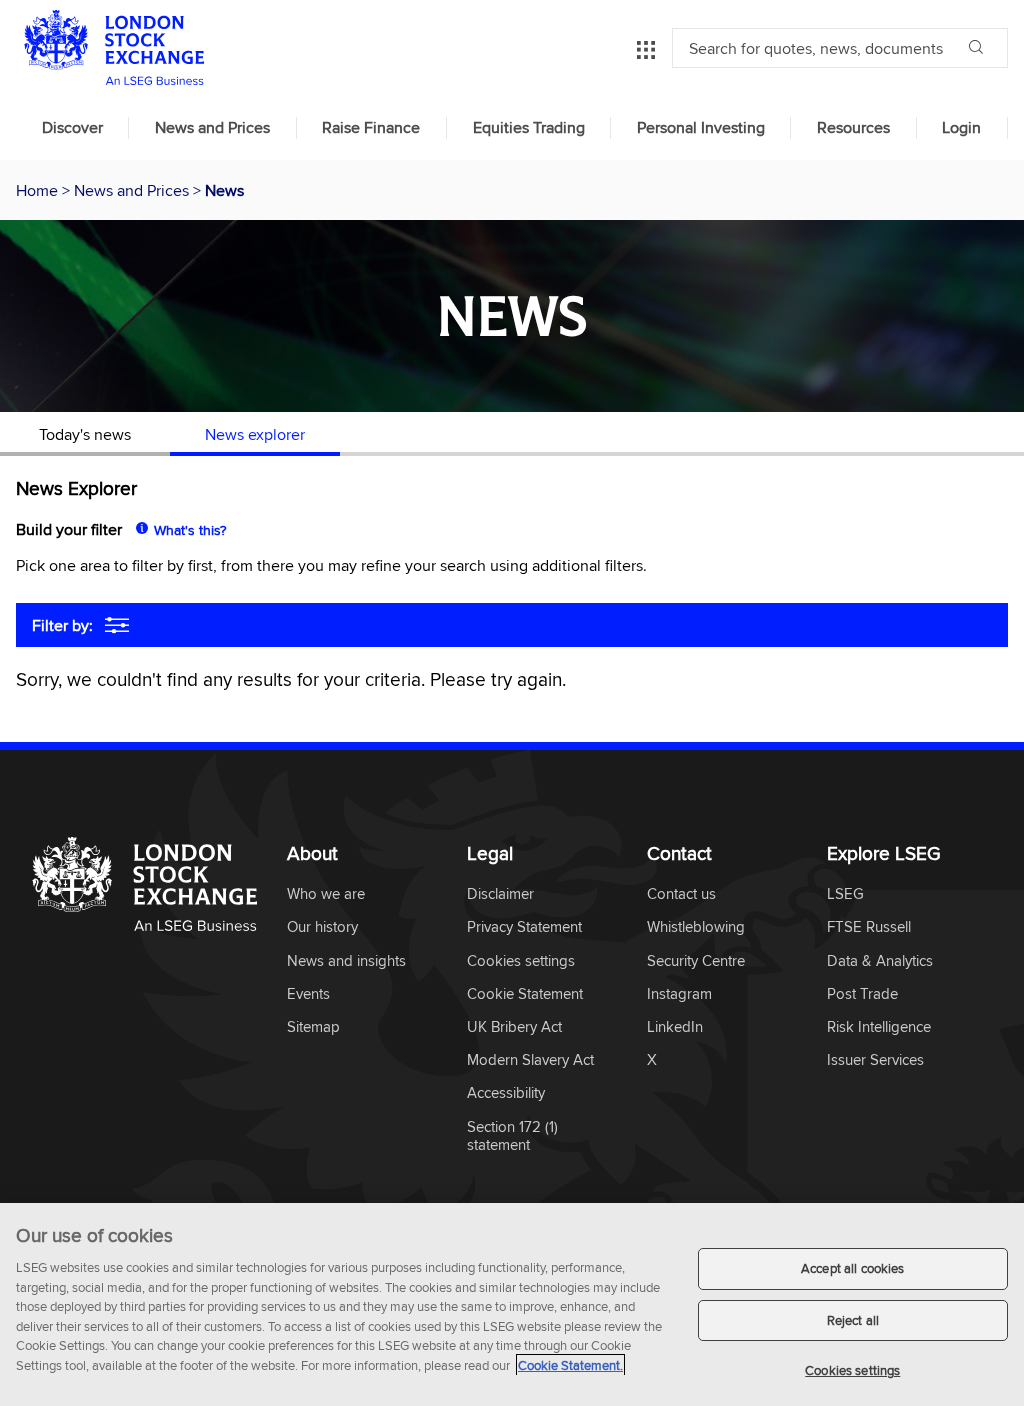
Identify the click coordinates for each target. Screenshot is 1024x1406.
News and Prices (212, 128)
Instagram (679, 994)
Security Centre (696, 961)
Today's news (85, 434)
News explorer (255, 434)
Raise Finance (371, 128)
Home (39, 190)
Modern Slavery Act (530, 1060)
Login (961, 128)
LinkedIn (675, 1027)
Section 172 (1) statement (512, 1136)
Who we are (326, 894)
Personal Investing (701, 128)
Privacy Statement (524, 927)
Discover (72, 128)
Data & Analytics (880, 961)
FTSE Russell (869, 927)
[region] (512, 1304)
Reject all (853, 1320)
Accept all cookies (852, 1268)
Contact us (681, 894)
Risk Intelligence (879, 1027)
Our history (322, 927)
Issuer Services (875, 1060)
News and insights (346, 961)
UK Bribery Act (514, 1027)
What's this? (190, 530)
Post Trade (862, 994)
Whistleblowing (696, 927)
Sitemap (313, 1027)
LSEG (845, 894)
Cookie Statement (525, 994)
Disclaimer (500, 894)
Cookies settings (852, 1370)
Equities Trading (529, 128)
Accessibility (506, 1093)
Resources (853, 128)
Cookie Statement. (570, 1365)
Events (308, 994)
